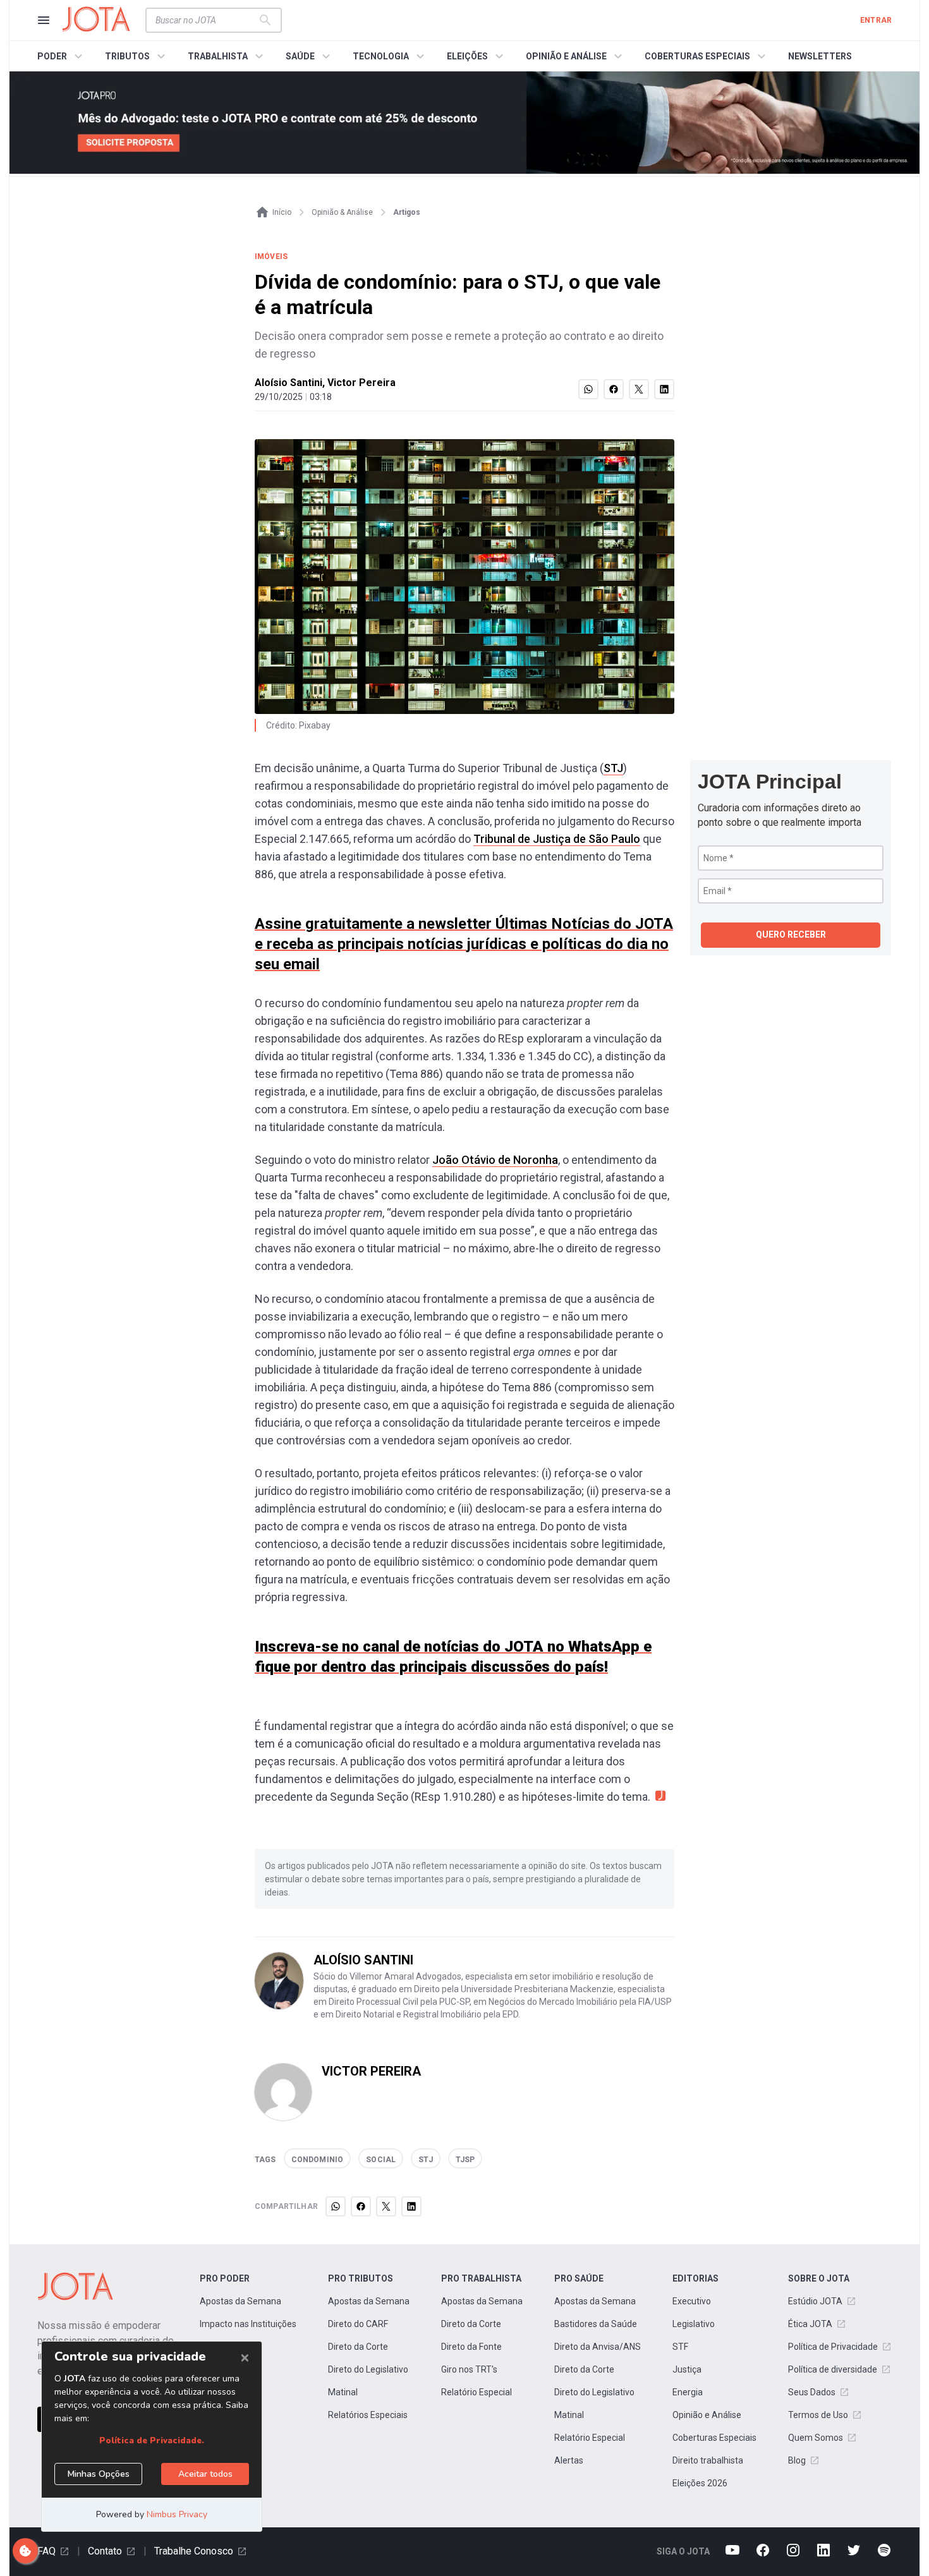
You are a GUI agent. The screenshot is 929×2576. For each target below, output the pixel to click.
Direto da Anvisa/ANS (598, 2347)
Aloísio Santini (288, 383)
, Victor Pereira (359, 383)
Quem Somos (816, 2438)
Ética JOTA (810, 2324)
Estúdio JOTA (815, 2301)
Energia (688, 2392)
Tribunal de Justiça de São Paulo (557, 839)
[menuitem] (62, 56)
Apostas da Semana (240, 2301)
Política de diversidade (833, 2369)
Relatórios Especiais (368, 2415)
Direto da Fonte (471, 2347)
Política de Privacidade (833, 2347)
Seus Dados (812, 2392)
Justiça (687, 2369)
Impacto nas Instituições (248, 2324)
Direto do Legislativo (368, 2369)
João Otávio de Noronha (495, 1160)
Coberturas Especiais (714, 2438)
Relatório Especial (477, 2392)
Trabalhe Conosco (194, 2551)
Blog (797, 2460)
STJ (613, 768)
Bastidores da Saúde (596, 2324)
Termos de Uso (818, 2415)
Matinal (343, 2392)
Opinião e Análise (707, 2415)
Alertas (569, 2460)
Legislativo (694, 2324)
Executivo (692, 2301)
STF (680, 2347)
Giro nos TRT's (469, 2369)
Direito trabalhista (708, 2460)
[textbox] (206, 20)
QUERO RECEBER (791, 934)
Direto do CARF (358, 2324)
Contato (105, 2551)
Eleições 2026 (700, 2483)
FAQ (46, 2551)
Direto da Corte (358, 2347)
